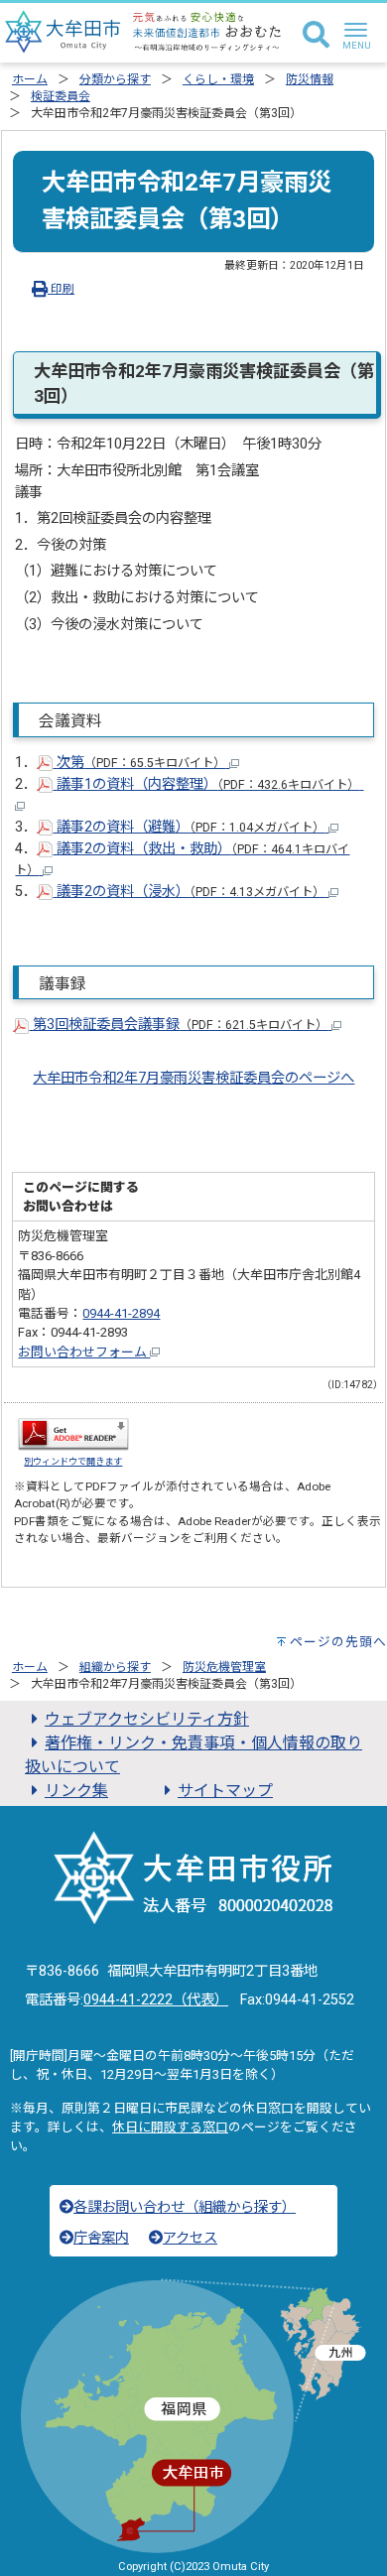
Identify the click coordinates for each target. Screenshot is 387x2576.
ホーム (30, 79)
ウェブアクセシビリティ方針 (147, 1719)
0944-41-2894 (121, 1313)
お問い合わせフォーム (84, 1352)
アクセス (190, 2238)
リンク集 (76, 1791)
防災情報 (310, 79)
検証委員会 (61, 96)
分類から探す (115, 79)
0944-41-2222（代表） (156, 2000)
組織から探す (115, 1667)
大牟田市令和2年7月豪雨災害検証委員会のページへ (193, 1078)
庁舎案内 (101, 2238)
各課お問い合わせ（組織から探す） (185, 2207)
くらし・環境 (218, 79)
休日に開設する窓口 (170, 2127)
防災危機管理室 (224, 1667)
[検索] (316, 36)
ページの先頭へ (338, 1642)
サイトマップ (225, 1791)
